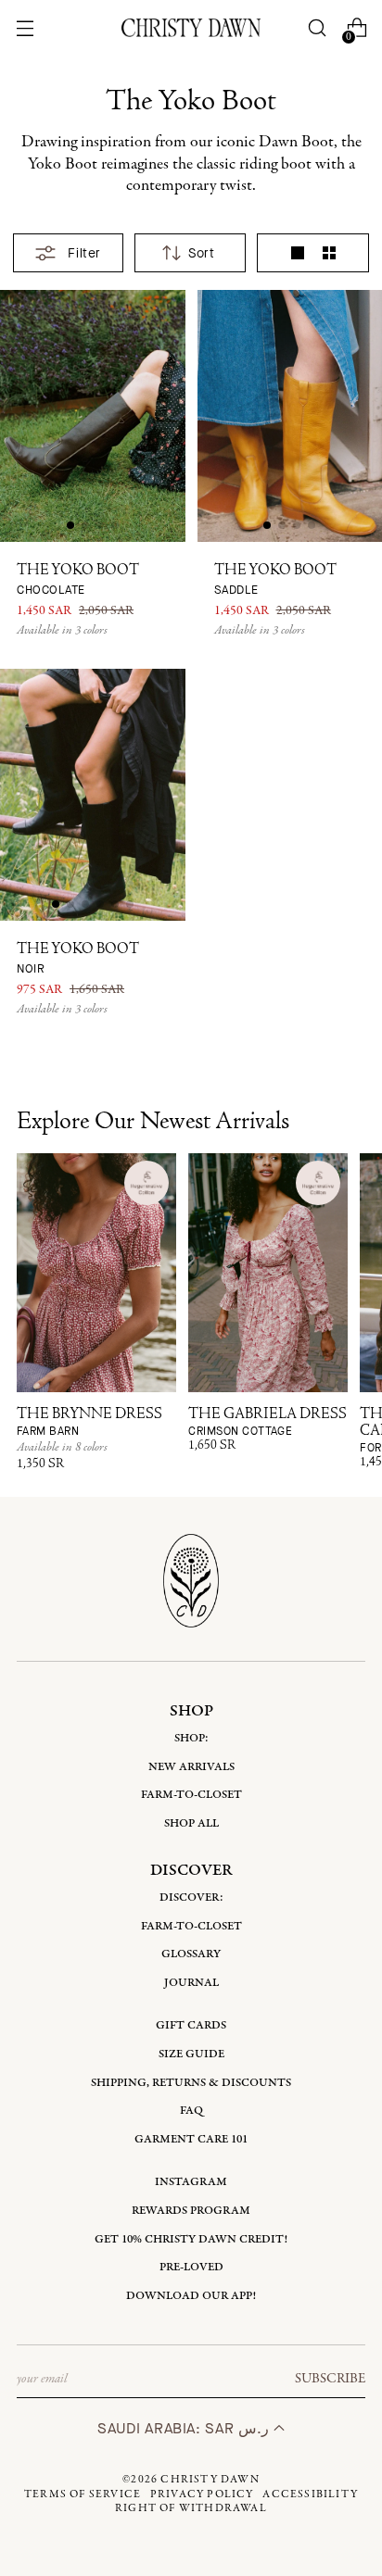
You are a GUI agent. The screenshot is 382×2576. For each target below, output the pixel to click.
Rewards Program (191, 2211)
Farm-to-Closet (191, 1795)
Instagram (191, 2182)
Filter (84, 253)
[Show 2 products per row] (329, 253)
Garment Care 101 (191, 2139)
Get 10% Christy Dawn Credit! (191, 2239)
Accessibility (310, 2494)
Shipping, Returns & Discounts (191, 2083)
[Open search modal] (318, 28)
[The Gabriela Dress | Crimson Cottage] (268, 1273)
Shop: (191, 1738)
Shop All (191, 1823)
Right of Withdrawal (191, 2508)
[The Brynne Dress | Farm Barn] (96, 1273)
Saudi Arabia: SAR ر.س (185, 2428)
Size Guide (191, 2054)
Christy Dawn (210, 2480)
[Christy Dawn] (191, 27)
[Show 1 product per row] (298, 253)
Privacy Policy (202, 2494)
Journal (191, 1983)
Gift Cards (191, 2025)
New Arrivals (191, 1767)
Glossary (191, 1954)
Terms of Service (83, 2494)
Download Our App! (191, 2296)
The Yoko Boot (78, 580)
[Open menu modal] (25, 28)
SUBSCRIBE (330, 2379)
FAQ (191, 2111)
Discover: (191, 1897)
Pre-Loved (191, 2267)
